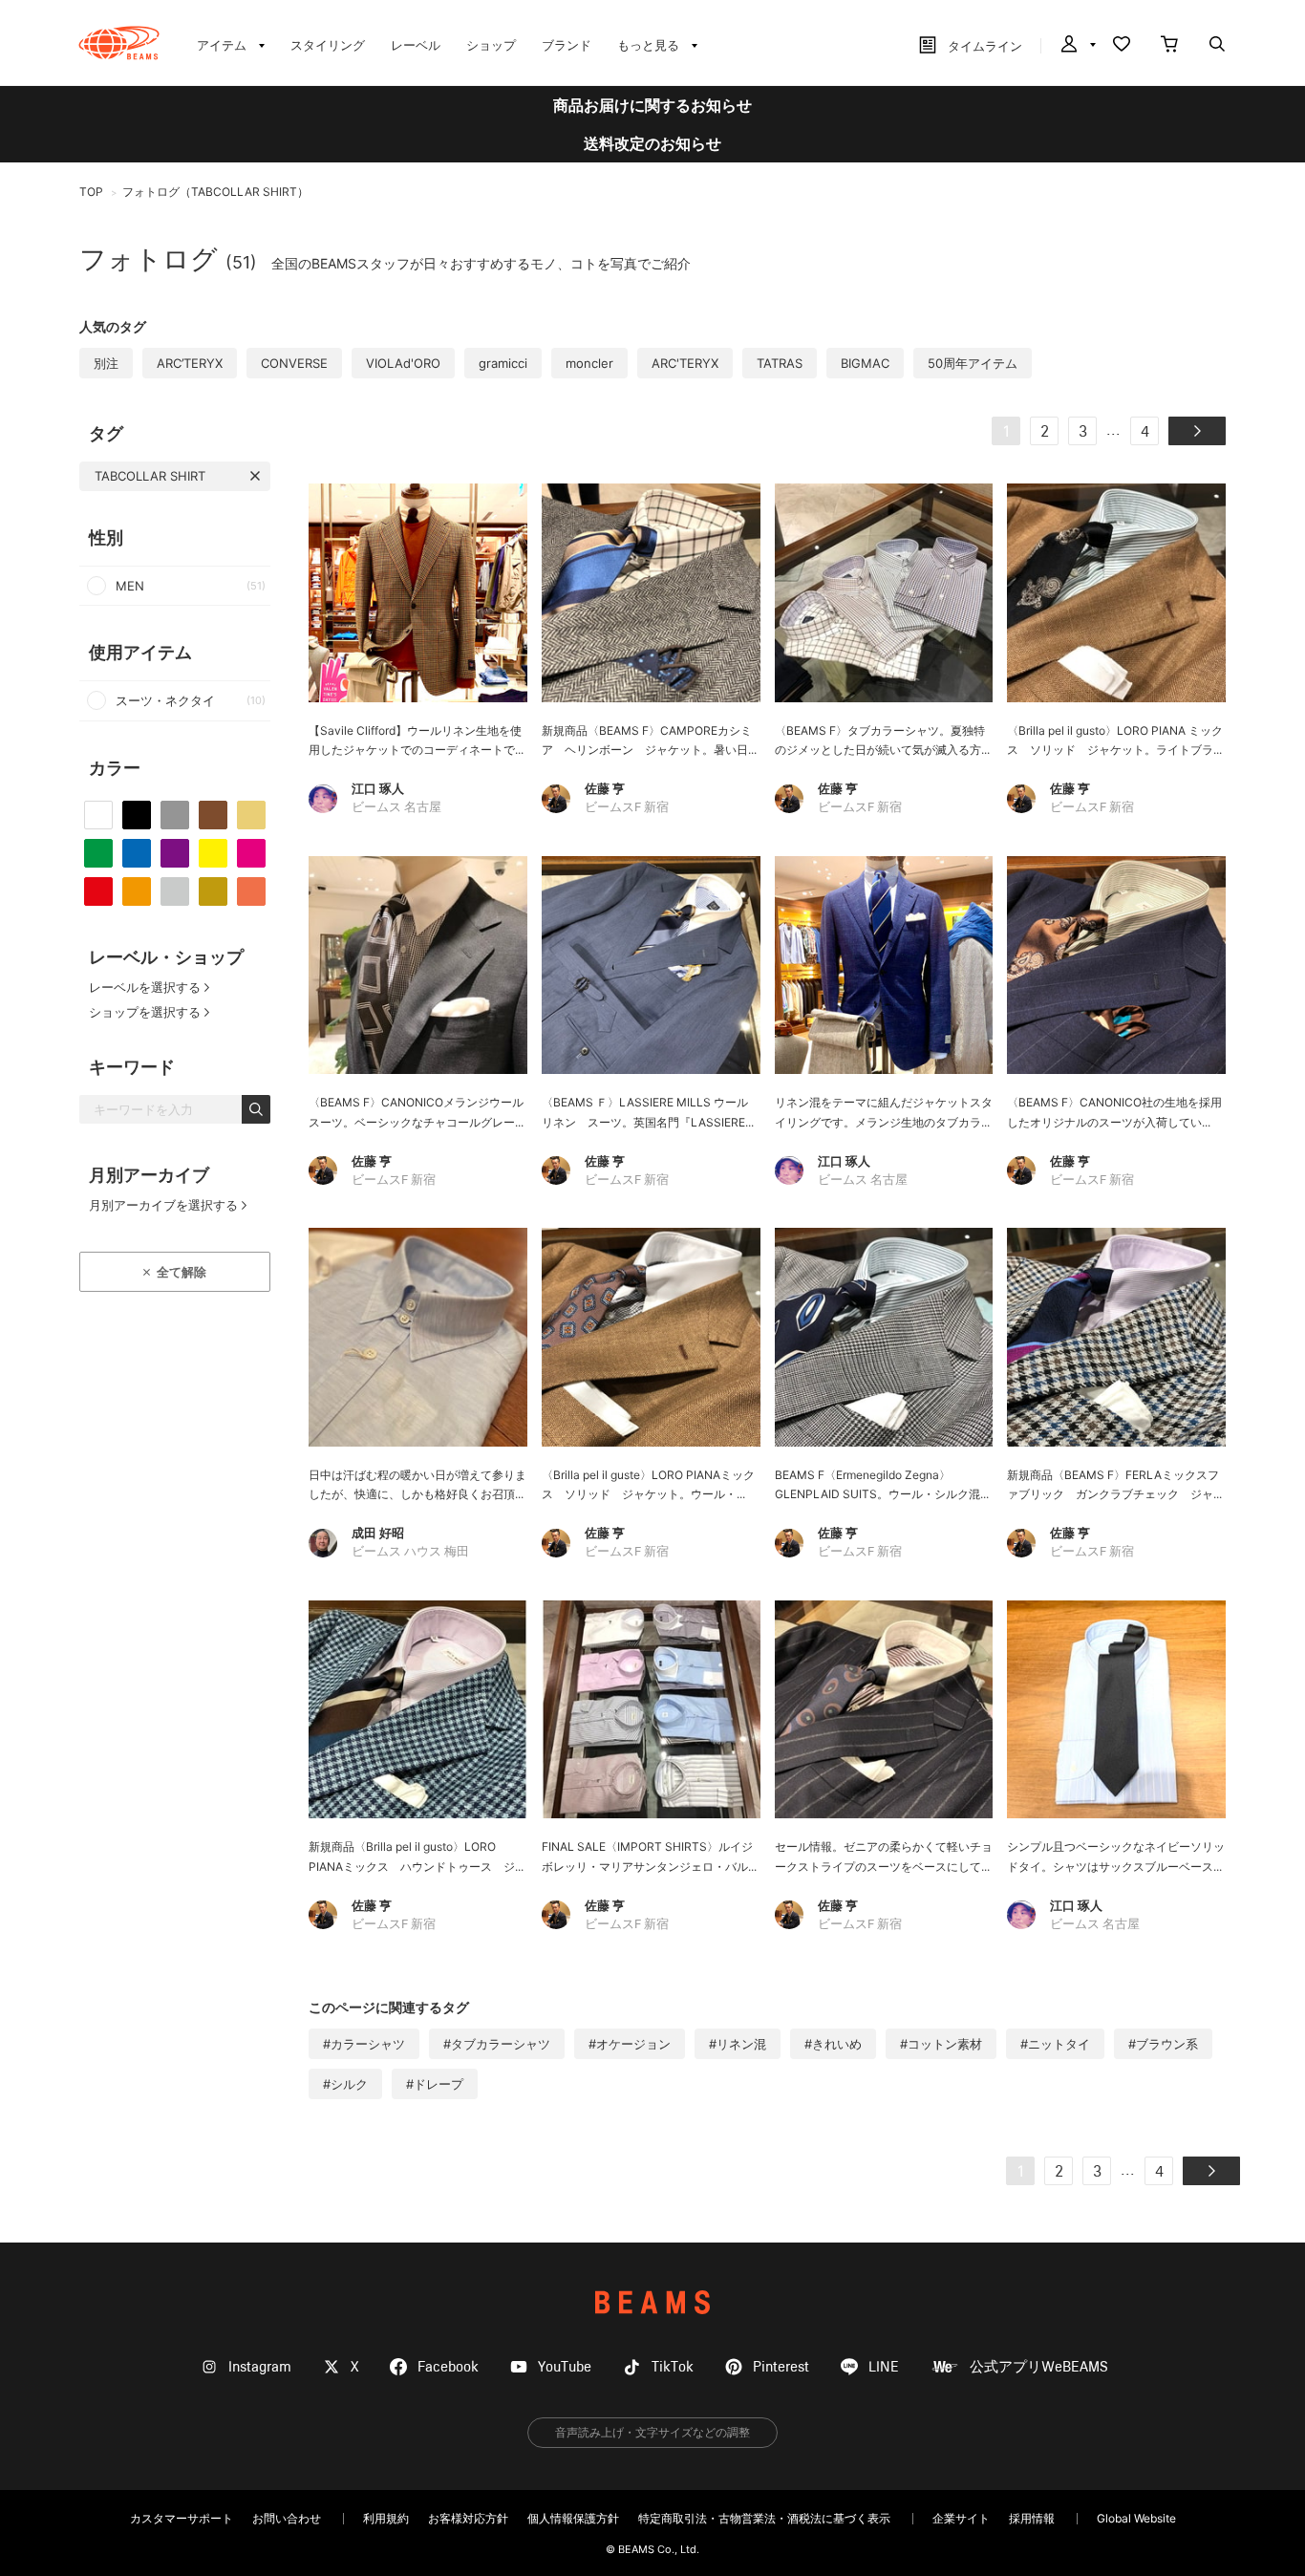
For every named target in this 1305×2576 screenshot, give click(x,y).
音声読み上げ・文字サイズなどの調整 (652, 2432)
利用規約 (386, 2518)
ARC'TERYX (685, 363)
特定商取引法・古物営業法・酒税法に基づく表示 (764, 2518)
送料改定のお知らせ (652, 143)
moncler (589, 363)
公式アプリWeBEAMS (1039, 2367)
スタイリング (328, 45)
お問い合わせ (287, 2518)
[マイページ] (1077, 46)
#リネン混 (738, 2044)
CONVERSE (294, 363)
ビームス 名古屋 (396, 808)
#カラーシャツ (364, 2044)
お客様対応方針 (468, 2518)
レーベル (416, 45)
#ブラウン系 (1163, 2044)
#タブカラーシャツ (497, 2044)
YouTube (565, 2367)
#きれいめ (833, 2044)
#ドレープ (435, 2084)
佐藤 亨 (605, 788)
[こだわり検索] (1217, 46)
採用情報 (1032, 2518)
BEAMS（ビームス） (119, 43)
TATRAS (780, 363)
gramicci (503, 363)
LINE (884, 2367)
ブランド (567, 45)
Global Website (1136, 2518)
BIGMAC (865, 363)
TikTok (673, 2367)
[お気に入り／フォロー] (1122, 46)
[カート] (1169, 46)
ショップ (491, 45)
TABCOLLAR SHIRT (150, 476)
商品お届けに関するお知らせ (652, 105)
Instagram (260, 2367)
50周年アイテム (973, 363)
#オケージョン (630, 2044)
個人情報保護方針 (573, 2518)
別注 (106, 363)
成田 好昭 (378, 1533)
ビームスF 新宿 (627, 808)
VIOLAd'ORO (403, 363)
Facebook (448, 2367)
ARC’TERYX (190, 363)
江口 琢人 (378, 788)
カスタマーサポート (182, 2518)
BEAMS (652, 2302)
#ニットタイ (1055, 2044)
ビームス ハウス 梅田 (410, 1552)
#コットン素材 (941, 2044)
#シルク (345, 2084)
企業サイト (961, 2518)
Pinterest (781, 2367)
